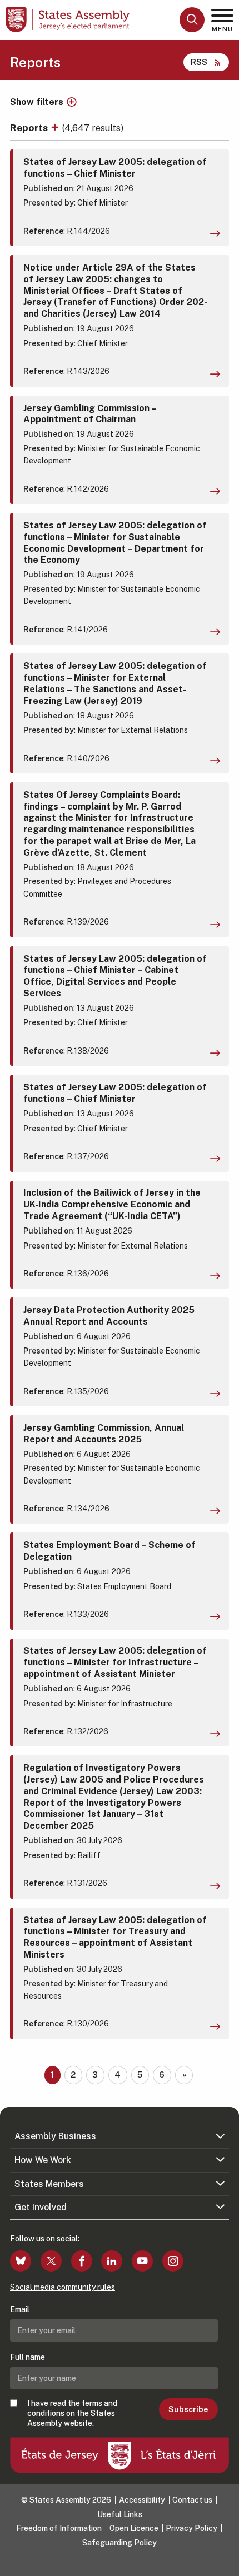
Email (20, 2309)
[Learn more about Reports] (56, 128)
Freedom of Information (59, 2528)
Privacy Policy (191, 2528)
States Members (49, 2184)
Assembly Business (55, 2136)
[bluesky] (21, 2261)
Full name (28, 2357)
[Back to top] (225, 2562)
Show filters (37, 102)
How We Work (43, 2160)
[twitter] (51, 2261)
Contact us (192, 2500)
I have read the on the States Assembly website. (72, 2413)
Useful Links (120, 2514)
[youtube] (142, 2261)
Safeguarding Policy (120, 2543)
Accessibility (142, 2500)
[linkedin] (112, 2261)
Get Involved (41, 2207)
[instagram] (173, 2261)
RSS (199, 62)
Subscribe (188, 2409)
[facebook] (82, 2261)
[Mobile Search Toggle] (192, 20)
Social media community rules (63, 2287)
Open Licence (134, 2528)
